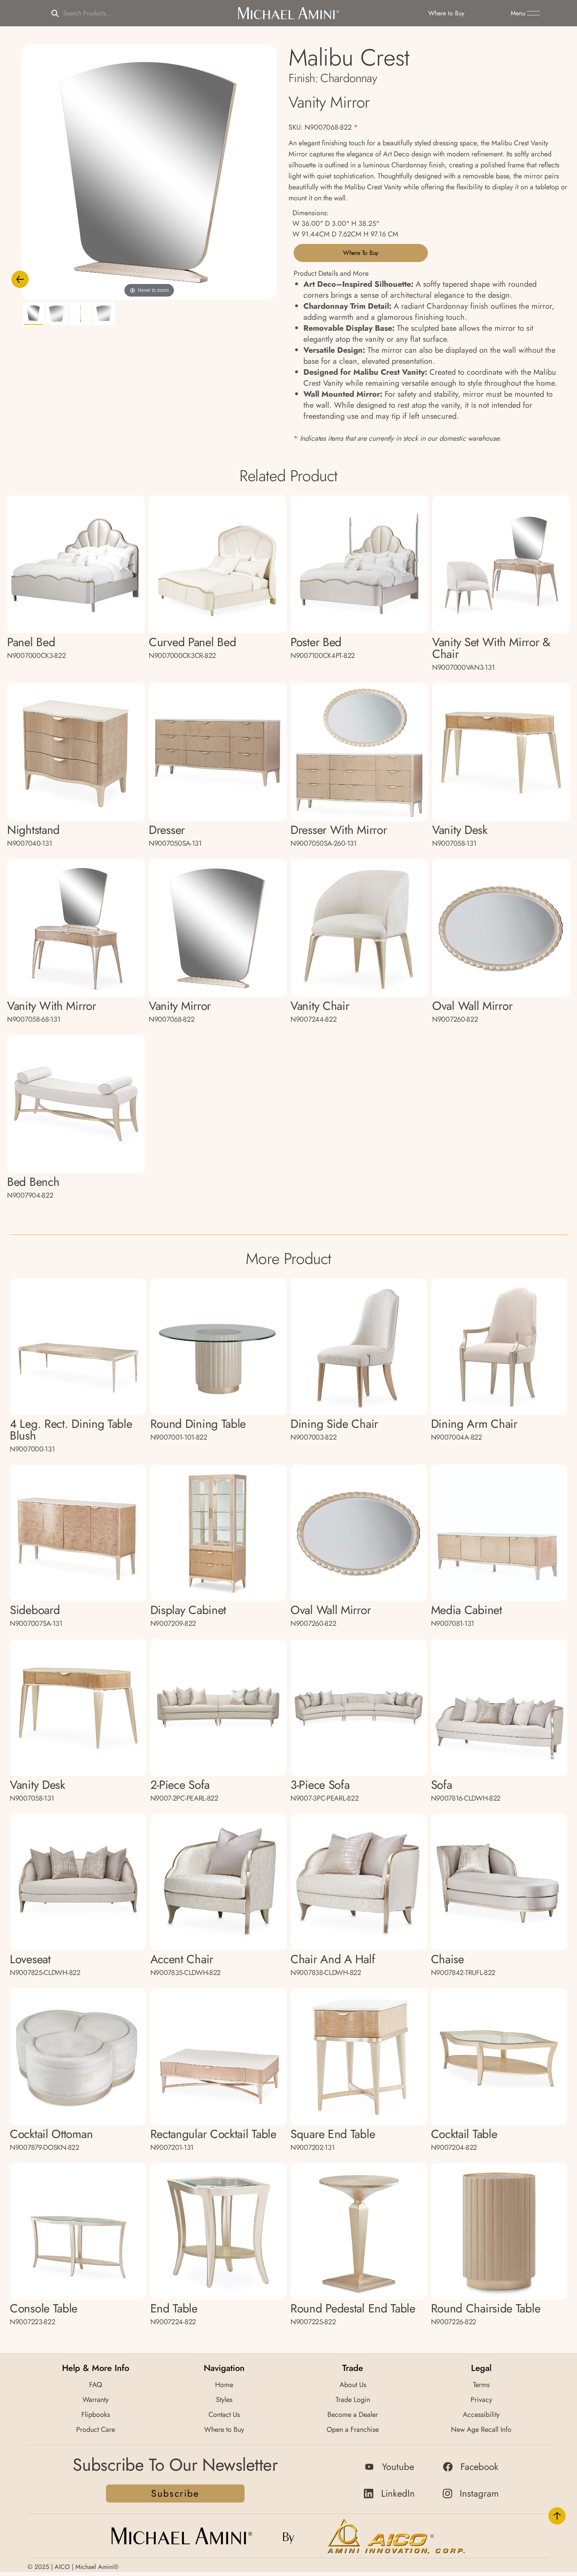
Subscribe (175, 2493)
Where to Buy (361, 253)
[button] (525, 13)
